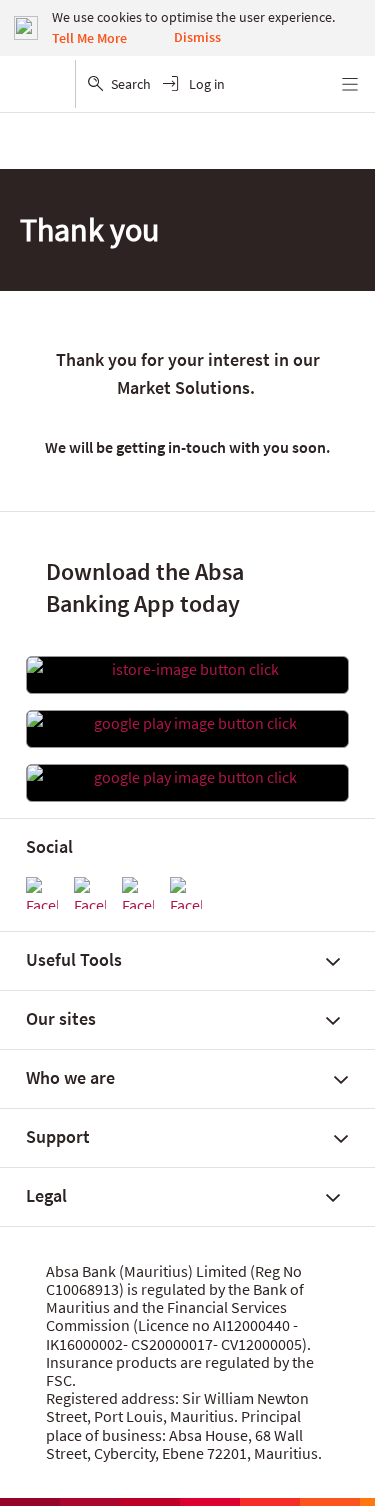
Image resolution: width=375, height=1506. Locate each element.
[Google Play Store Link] (187, 723)
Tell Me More (89, 38)
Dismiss (197, 37)
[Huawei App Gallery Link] (187, 777)
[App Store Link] (187, 669)
